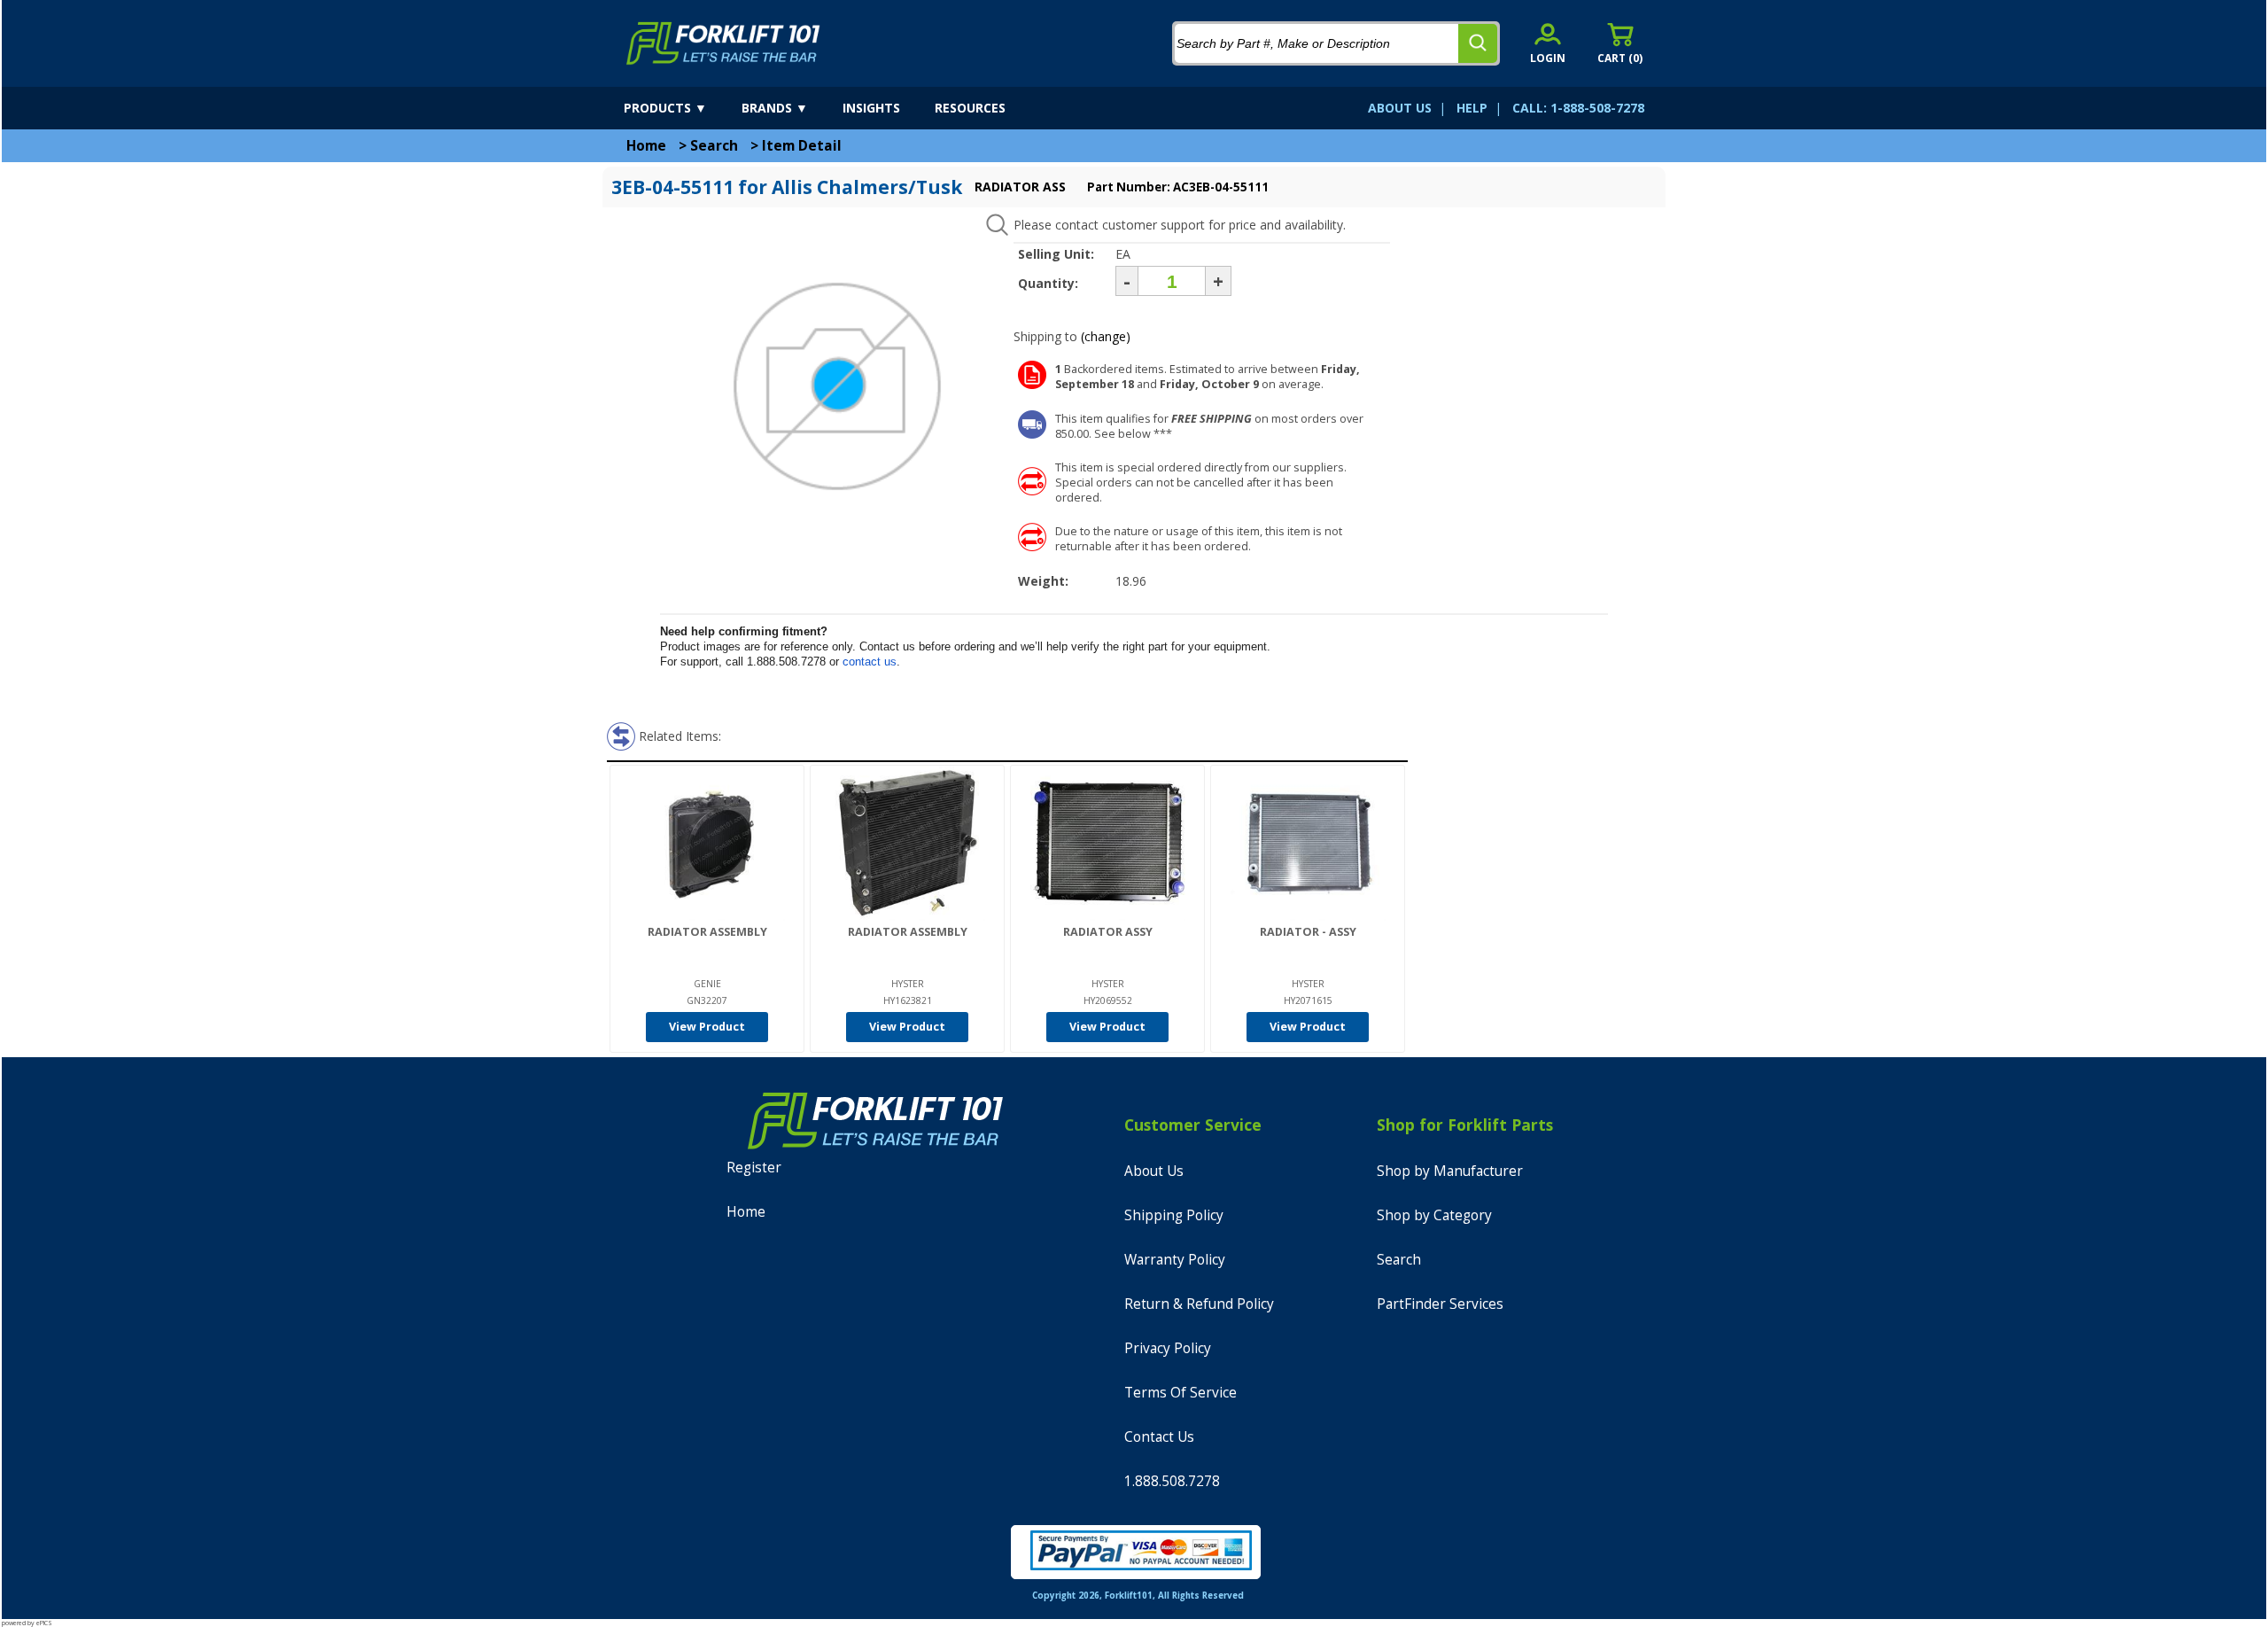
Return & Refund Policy (1199, 1304)
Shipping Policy (1174, 1215)
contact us (870, 662)
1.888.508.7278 (1172, 1481)
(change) (1106, 336)
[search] (1478, 43)
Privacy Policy (1168, 1348)
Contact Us (1159, 1437)
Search (714, 146)
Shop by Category (1434, 1215)
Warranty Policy (1175, 1260)
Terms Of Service (1181, 1393)
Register (754, 1168)
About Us (1154, 1171)
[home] (723, 43)
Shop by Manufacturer (1450, 1171)
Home (646, 146)
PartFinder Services (1440, 1304)
